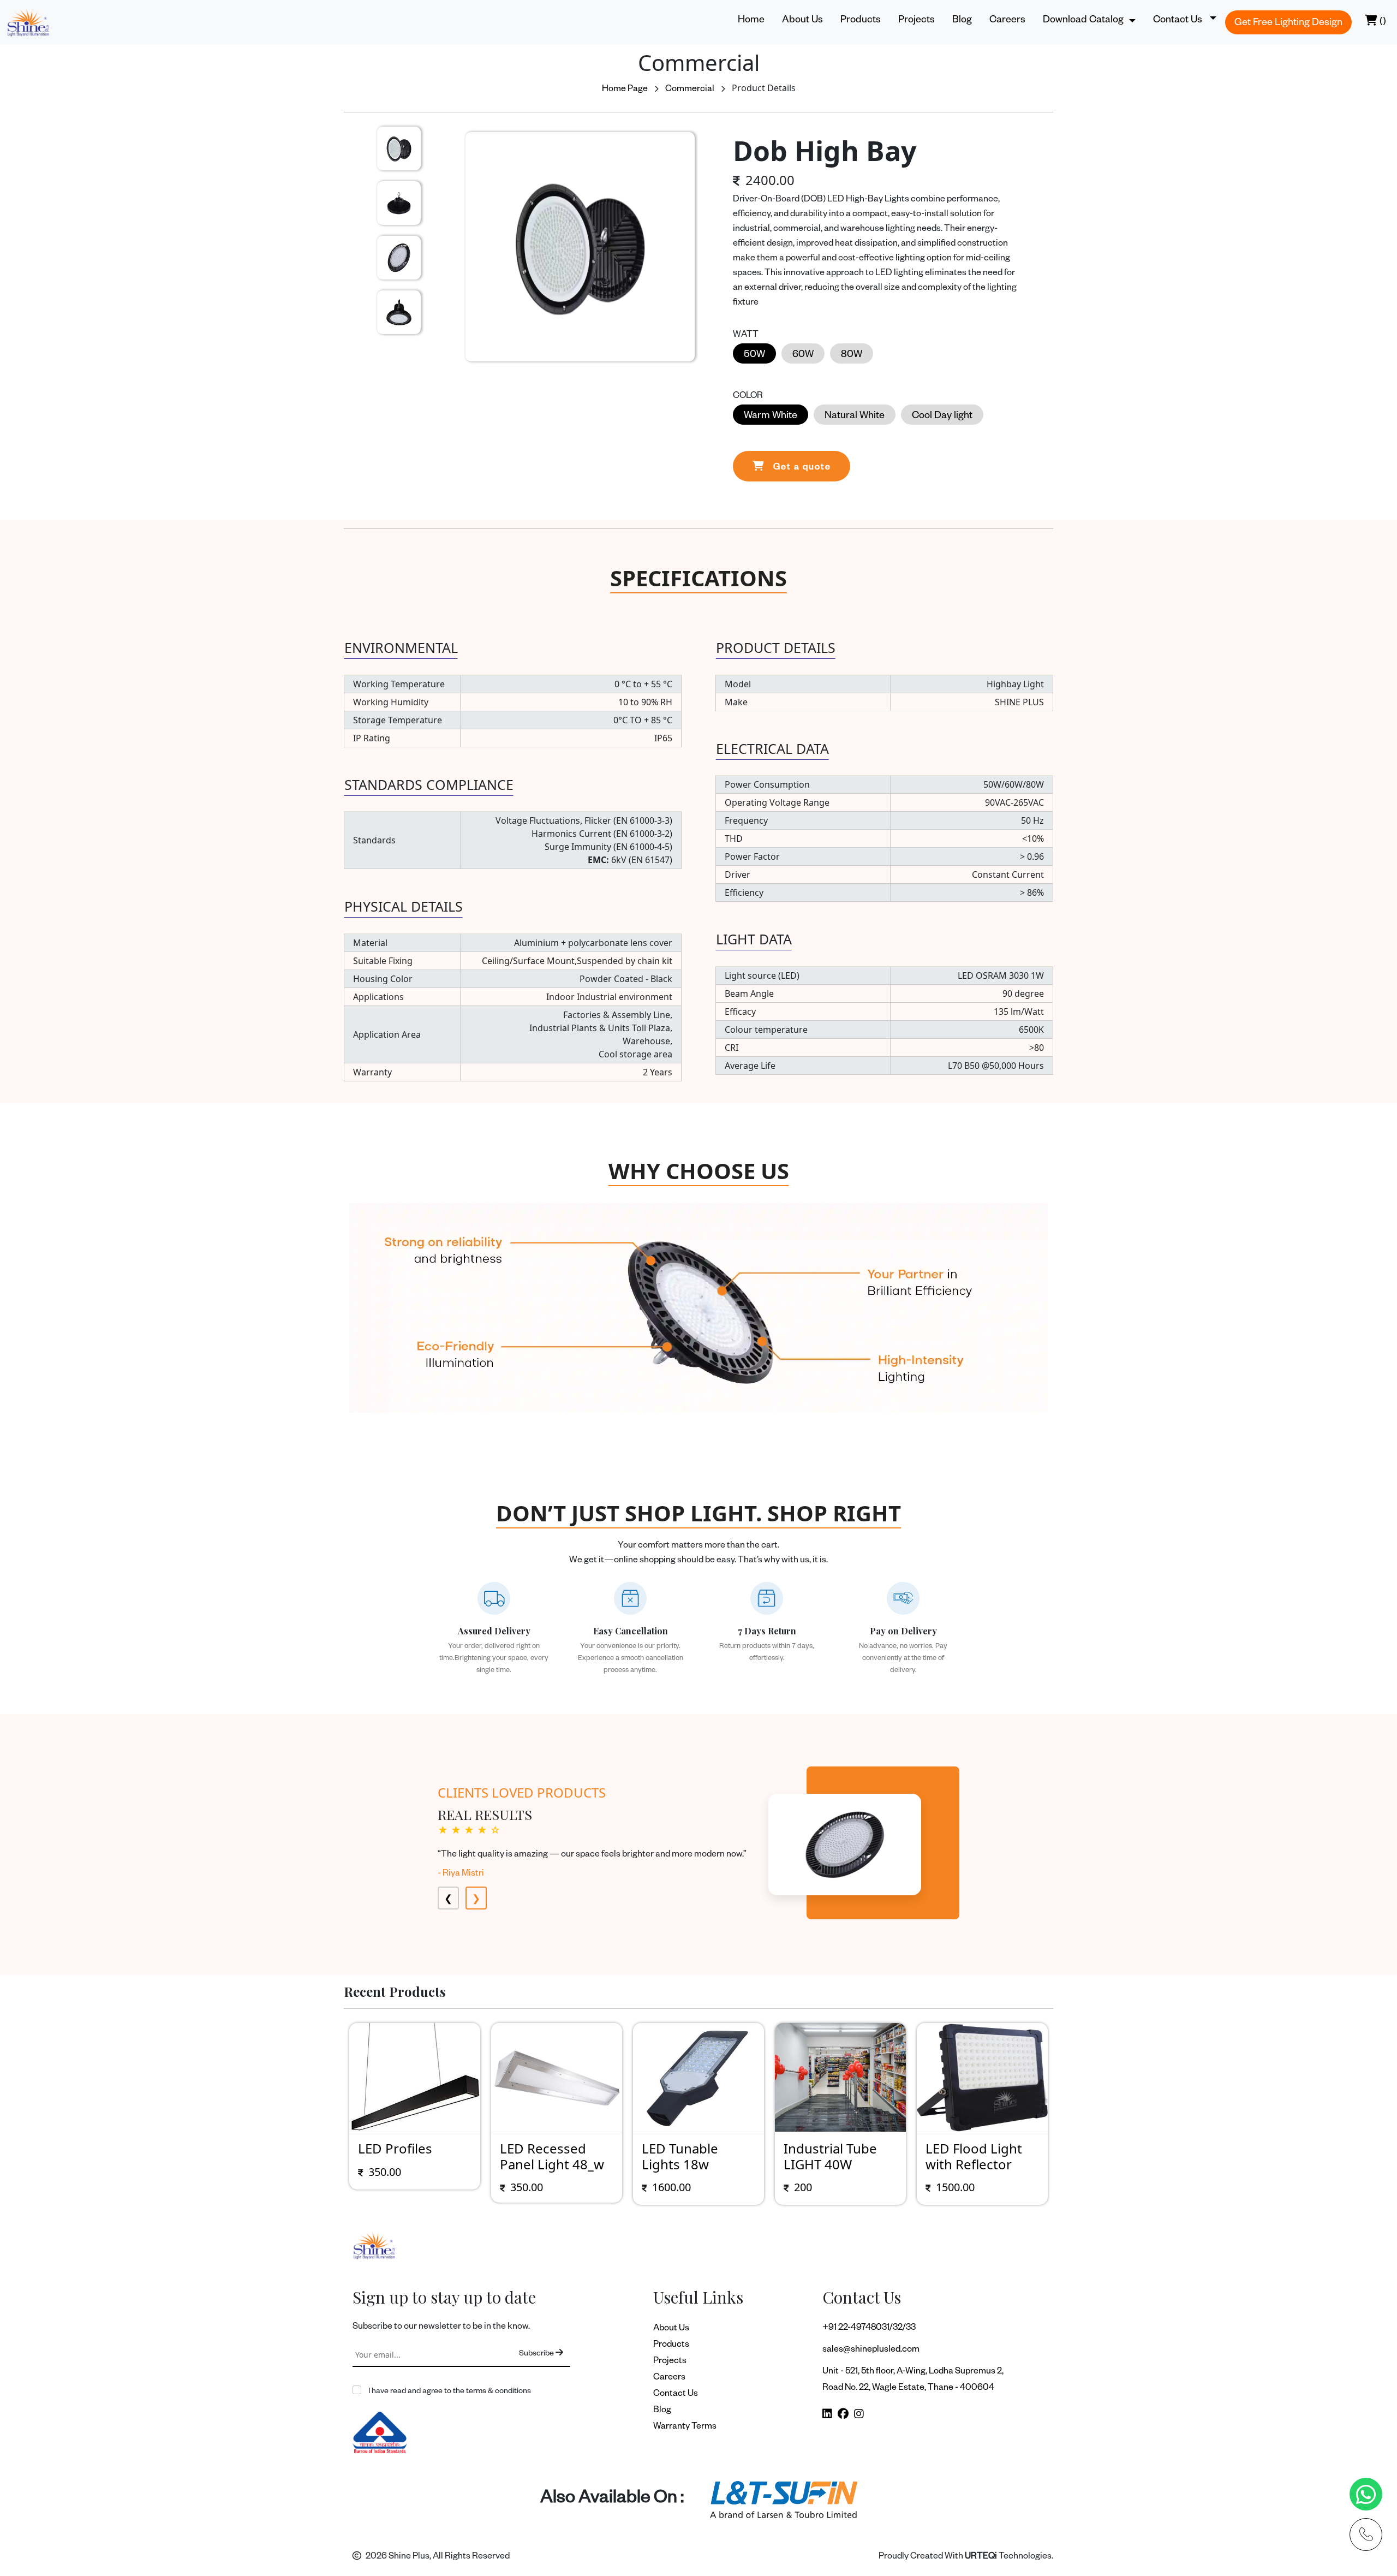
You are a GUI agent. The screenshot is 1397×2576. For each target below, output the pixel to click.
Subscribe (537, 2354)
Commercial (690, 90)
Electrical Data (772, 748)
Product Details (776, 647)
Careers (1007, 21)
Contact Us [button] (1179, 21)
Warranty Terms (685, 2428)
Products (861, 21)
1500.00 (813, 2187)
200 (661, 2187)
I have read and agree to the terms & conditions (449, 2392)
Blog (962, 21)
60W (803, 355)
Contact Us (676, 2395)
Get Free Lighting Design (1288, 23)
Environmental (401, 647)
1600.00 (530, 2187)
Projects (917, 21)
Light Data (754, 939)
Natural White (855, 417)
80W (852, 355)
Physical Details (404, 906)
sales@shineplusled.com (871, 2351)
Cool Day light (942, 417)
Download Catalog (1083, 21)
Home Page (625, 90)
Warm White (771, 417)
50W (754, 355)
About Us (802, 21)
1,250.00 (957, 2187)
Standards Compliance (429, 784)
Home (751, 21)
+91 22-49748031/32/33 (869, 2329)
